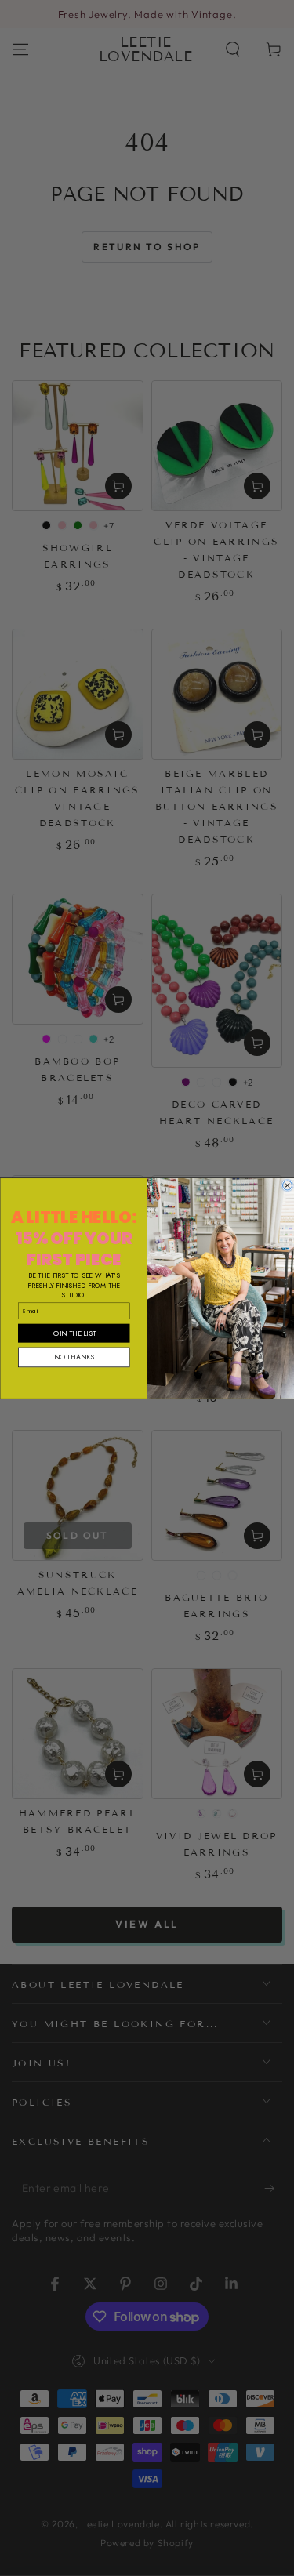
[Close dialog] (287, 1185)
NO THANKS (73, 1357)
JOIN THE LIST (74, 1332)
